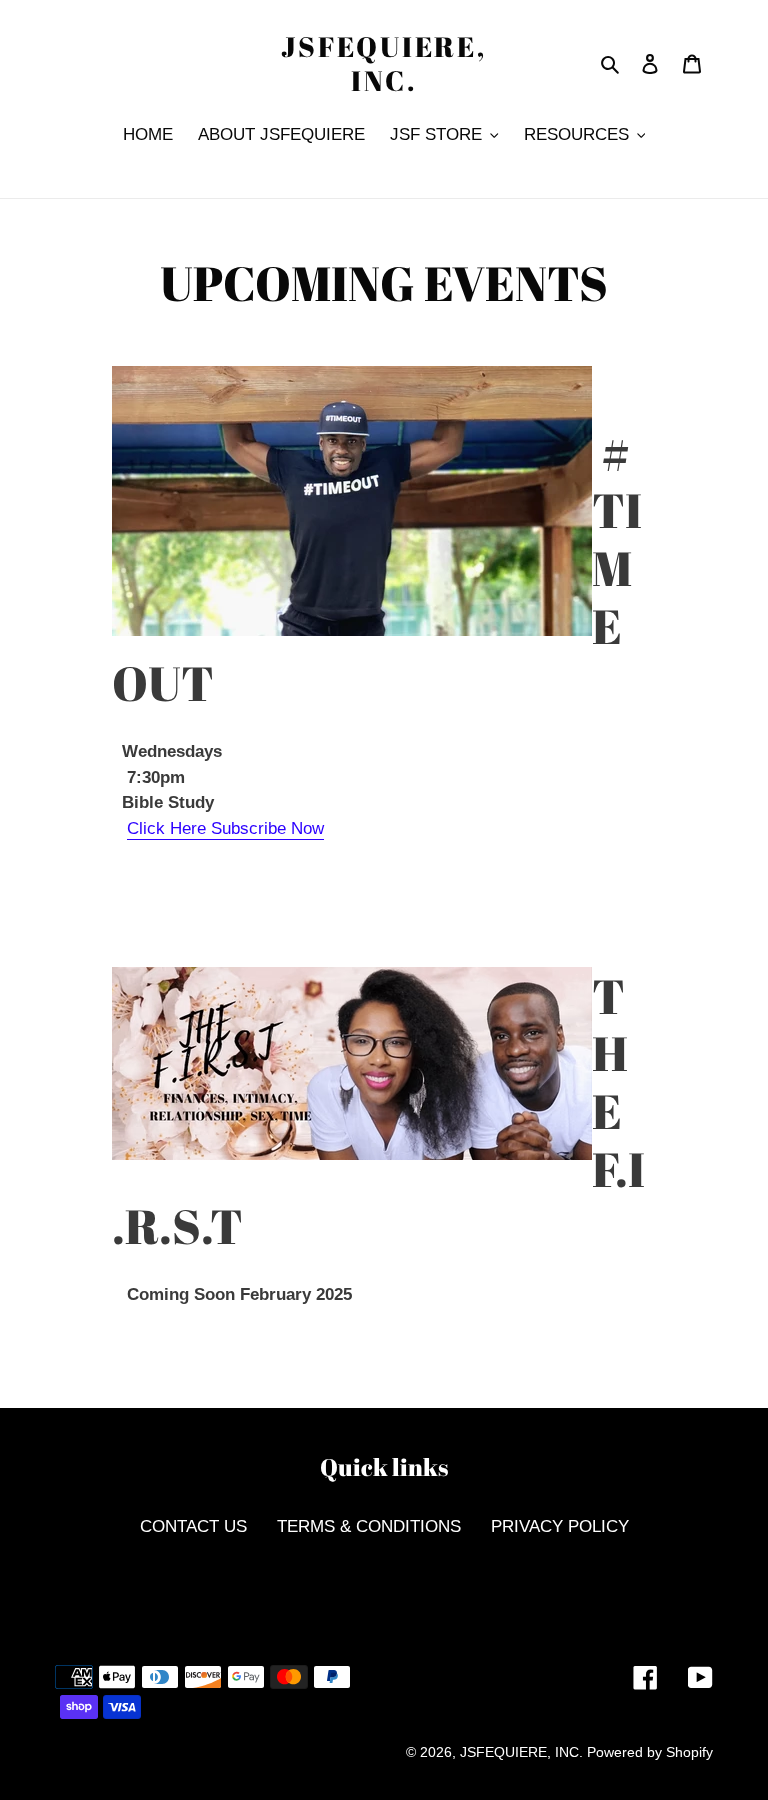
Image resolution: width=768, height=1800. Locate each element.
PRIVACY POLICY (560, 1526)
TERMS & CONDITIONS (369, 1526)
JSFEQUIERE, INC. (384, 63)
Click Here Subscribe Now (225, 828)
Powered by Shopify (650, 1752)
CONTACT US (193, 1526)
